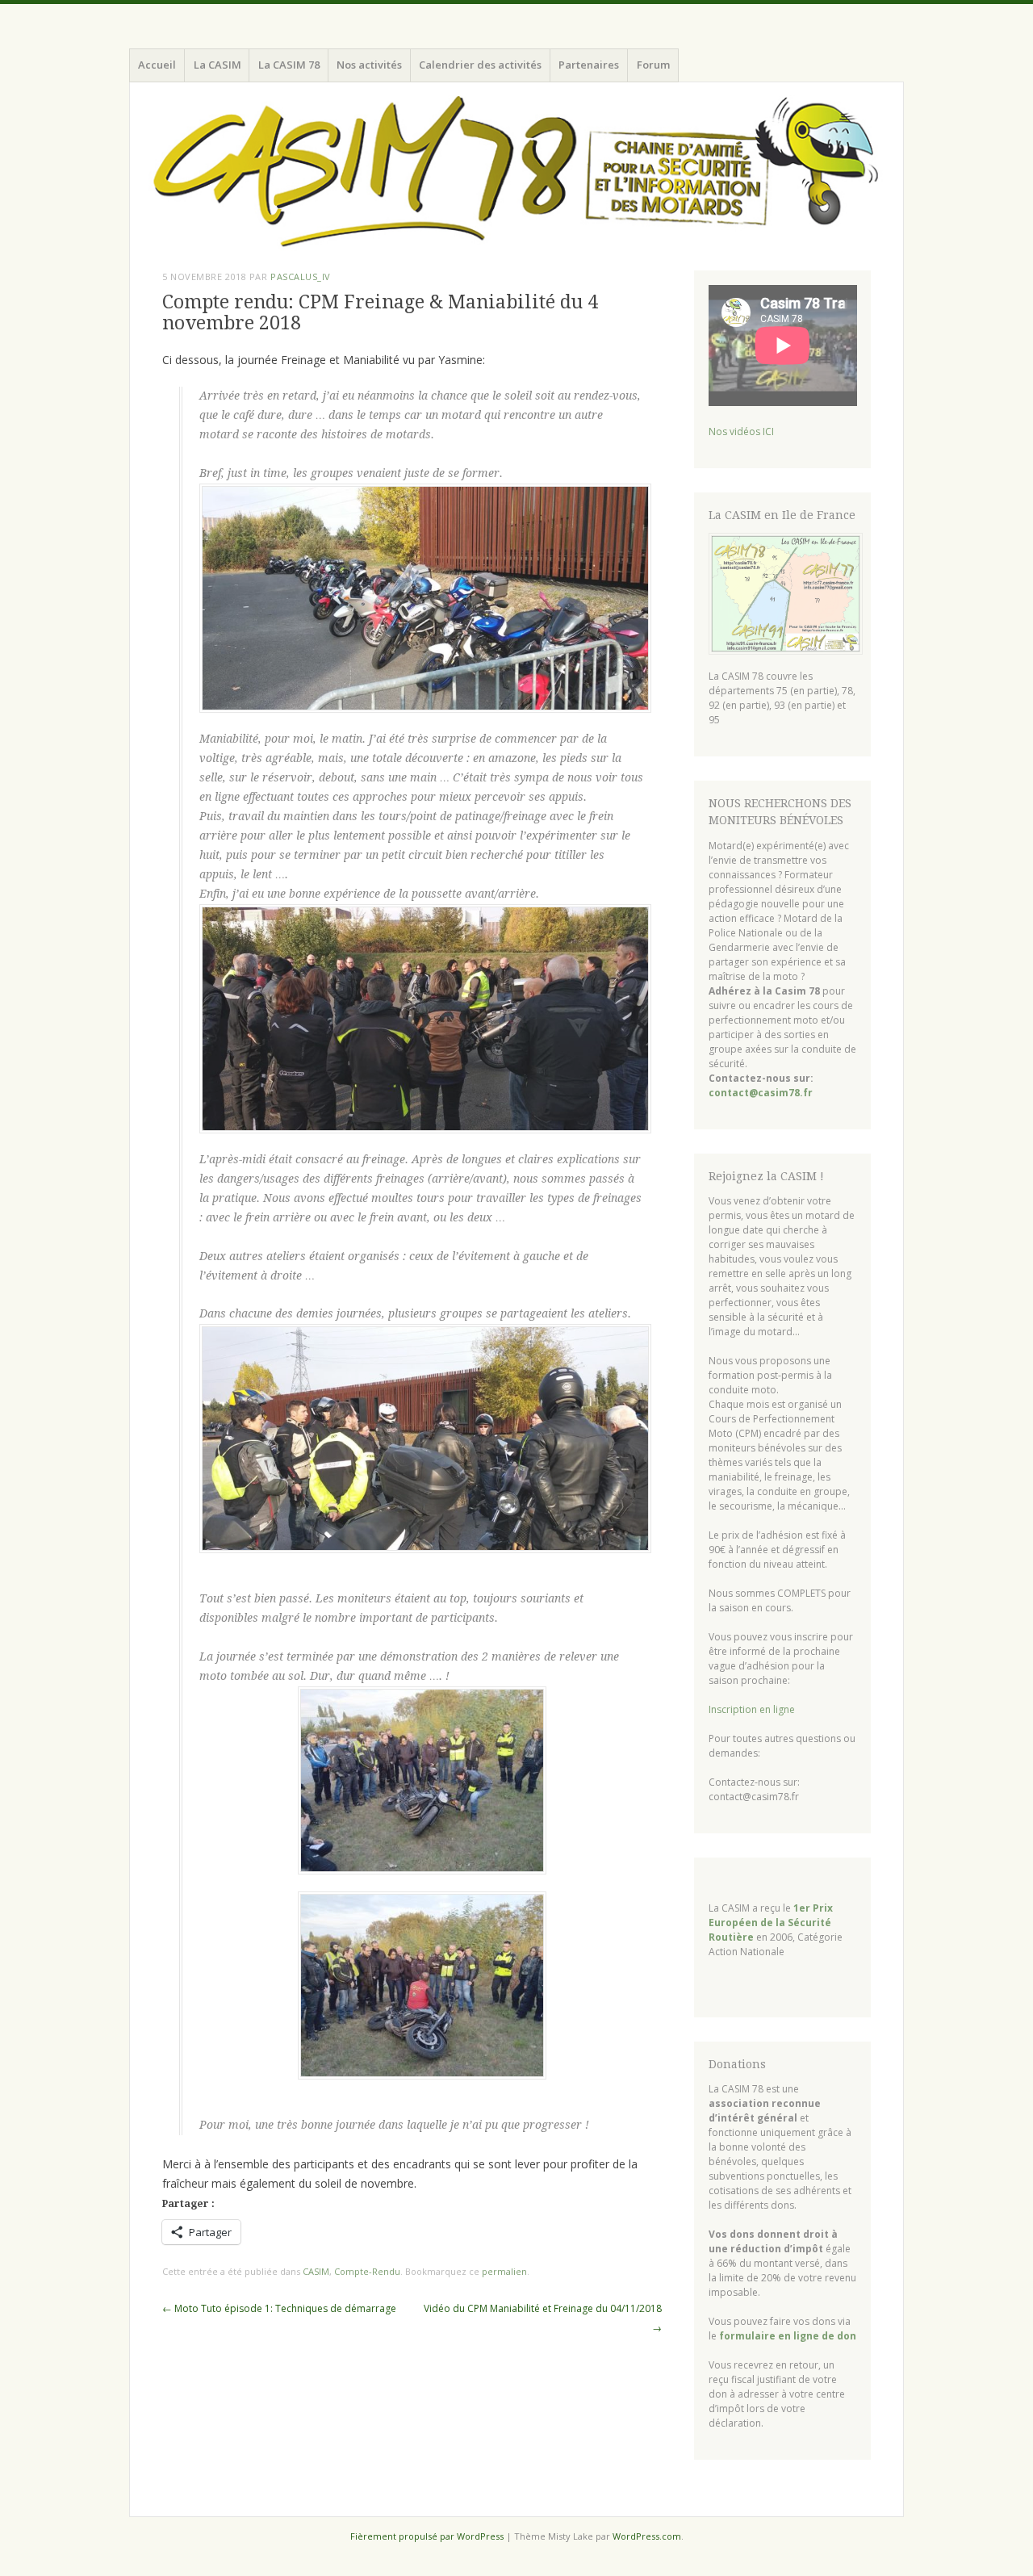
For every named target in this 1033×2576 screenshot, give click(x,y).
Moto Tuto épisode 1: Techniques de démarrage (279, 2308)
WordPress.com (647, 2536)
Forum (653, 65)
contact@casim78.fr (761, 1093)
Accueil (157, 65)
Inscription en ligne (752, 1709)
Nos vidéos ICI (741, 431)
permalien (504, 2271)
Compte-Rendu (367, 2271)
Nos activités (369, 65)
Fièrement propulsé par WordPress (427, 2536)
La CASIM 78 (289, 65)
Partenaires (589, 65)
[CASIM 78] (516, 173)
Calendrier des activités (480, 65)
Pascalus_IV (301, 276)
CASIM (316, 2271)
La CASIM (217, 65)
